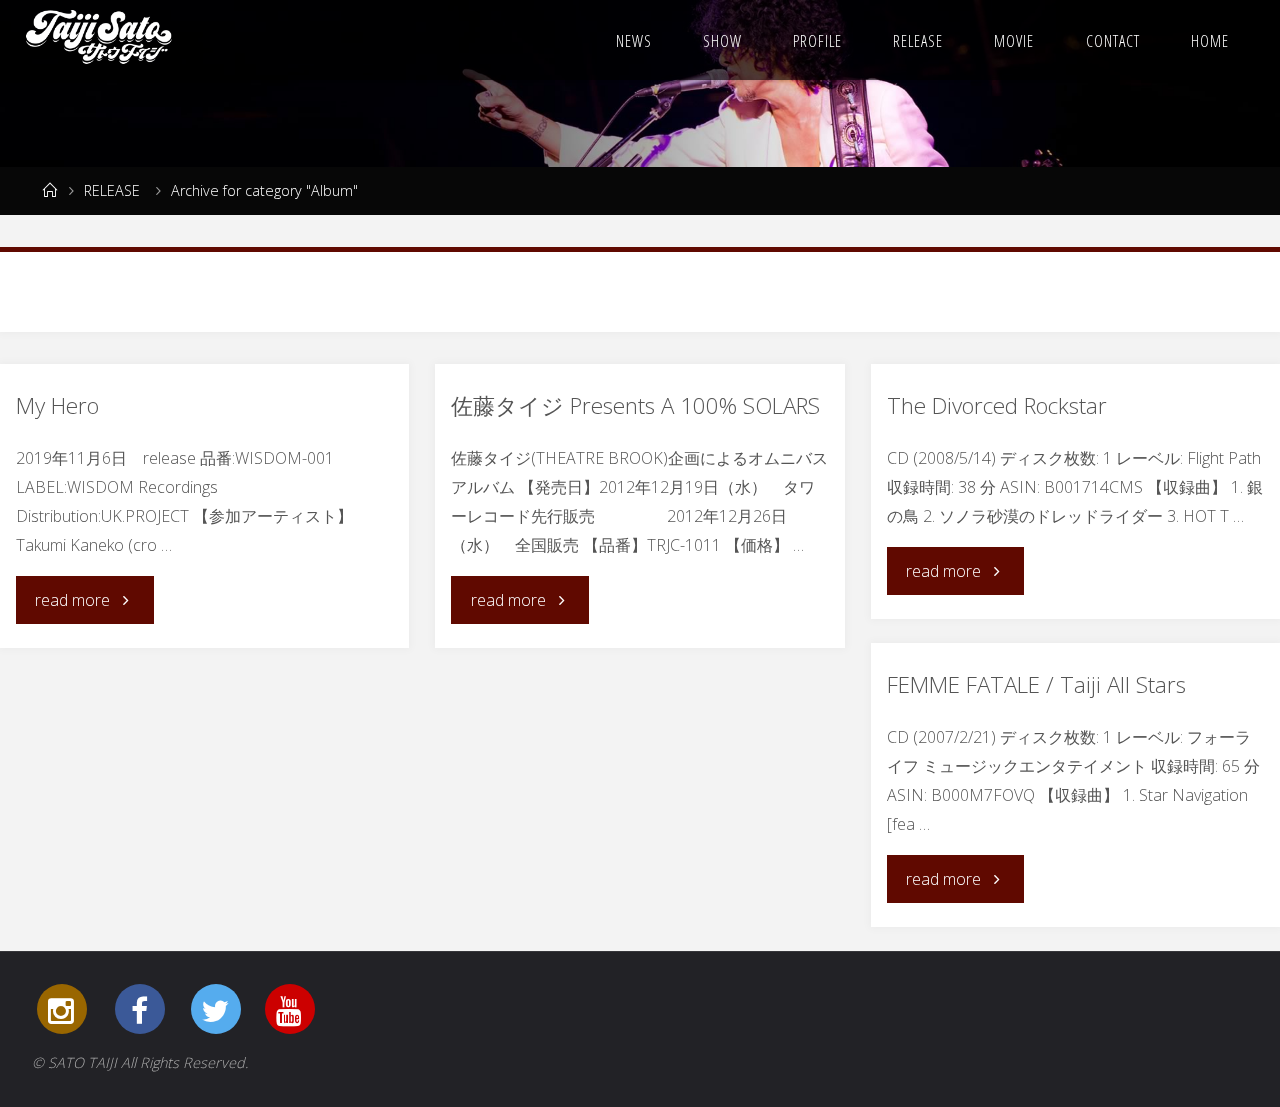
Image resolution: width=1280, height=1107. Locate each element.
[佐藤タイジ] (99, 40)
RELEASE (112, 190)
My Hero (57, 405)
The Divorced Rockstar (997, 405)
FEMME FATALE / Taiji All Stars (1036, 684)
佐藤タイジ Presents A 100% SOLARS (635, 405)
